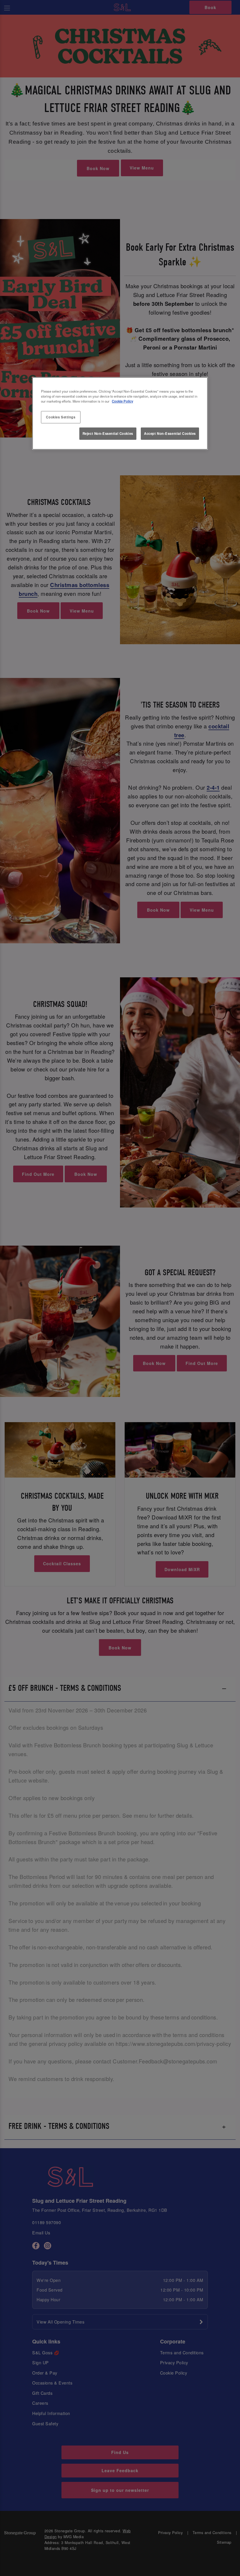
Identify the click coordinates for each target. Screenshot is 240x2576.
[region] (120, 413)
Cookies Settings (61, 417)
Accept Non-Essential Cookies (170, 433)
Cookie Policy (122, 401)
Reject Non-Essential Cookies (108, 433)
